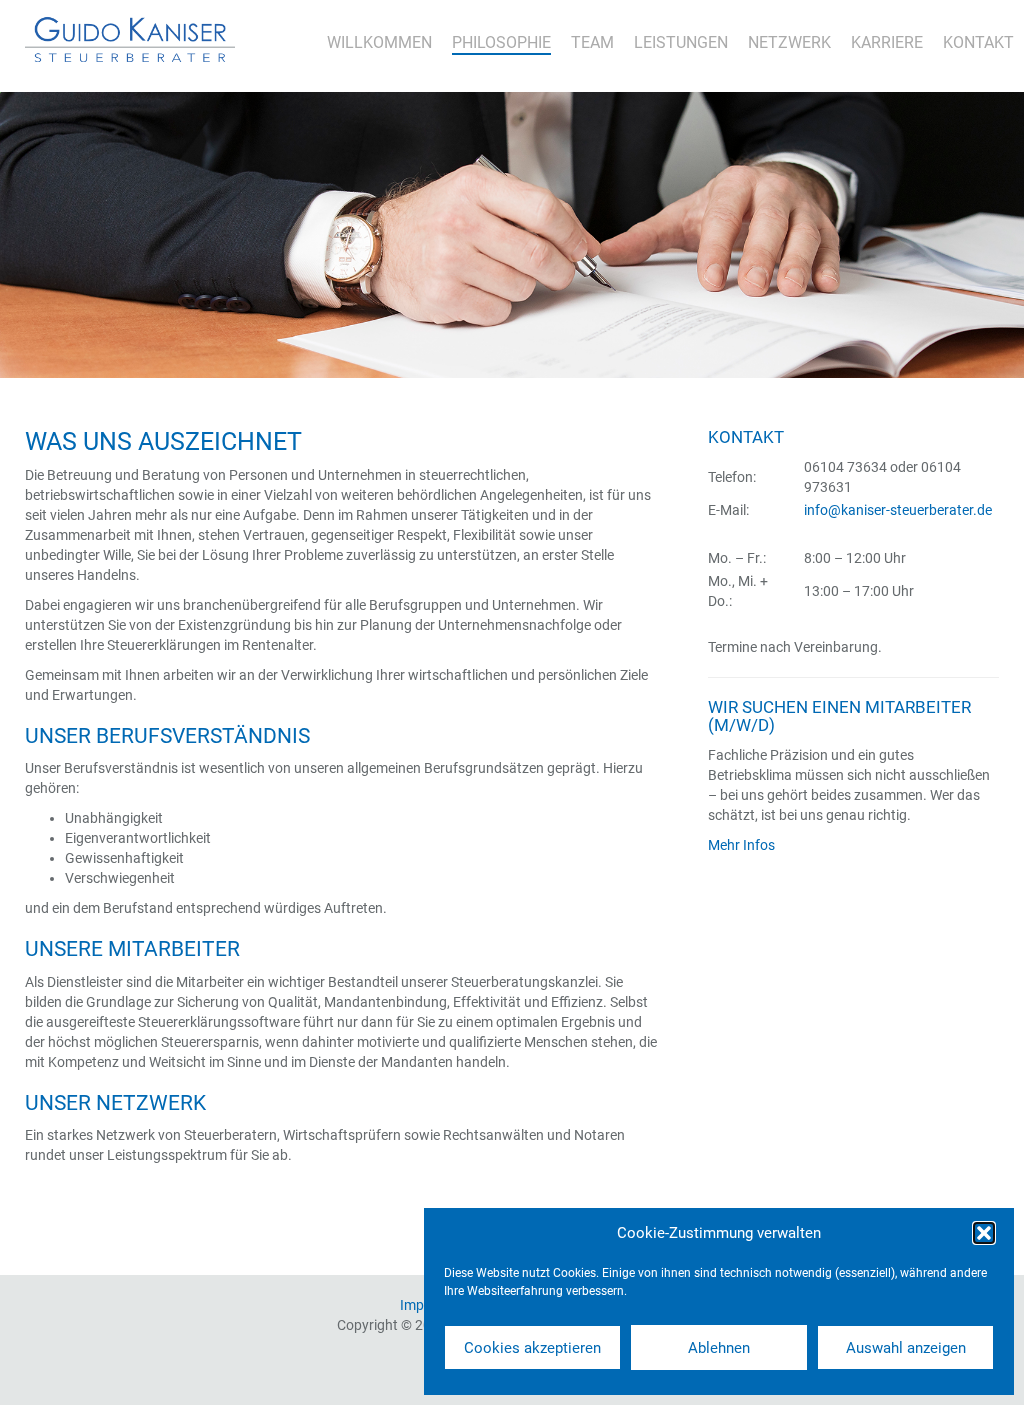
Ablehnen (719, 1348)
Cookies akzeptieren (532, 1348)
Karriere (887, 42)
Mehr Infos (741, 845)
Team (592, 42)
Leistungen (681, 42)
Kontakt (978, 42)
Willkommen (379, 42)
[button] (984, 1233)
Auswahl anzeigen (906, 1348)
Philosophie (501, 42)
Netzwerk (789, 42)
